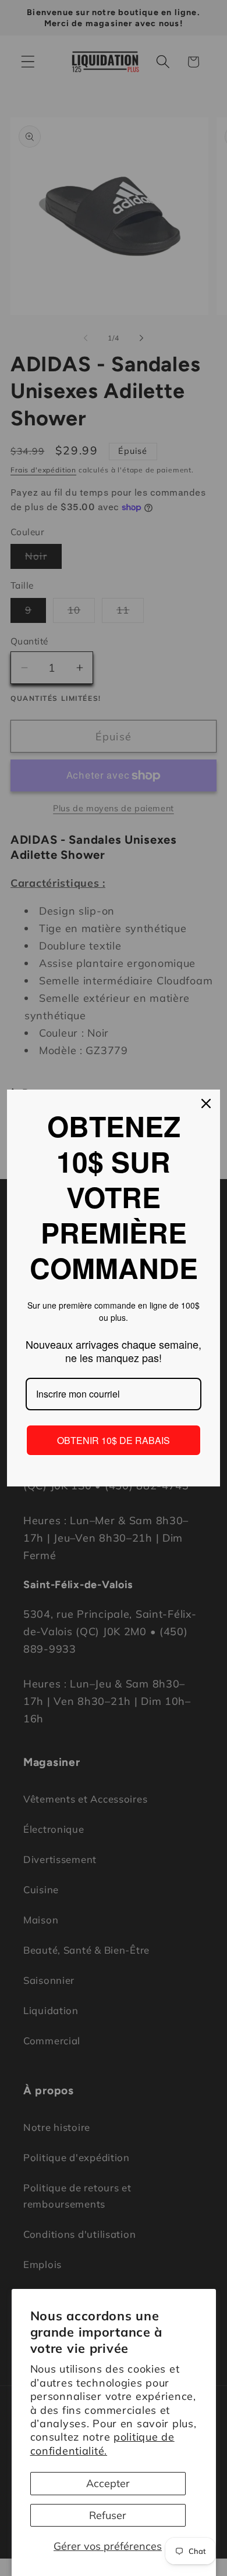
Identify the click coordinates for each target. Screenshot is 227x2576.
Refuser (108, 2515)
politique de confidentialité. (102, 2444)
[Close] (206, 1104)
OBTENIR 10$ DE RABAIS (114, 1440)
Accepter (108, 2483)
